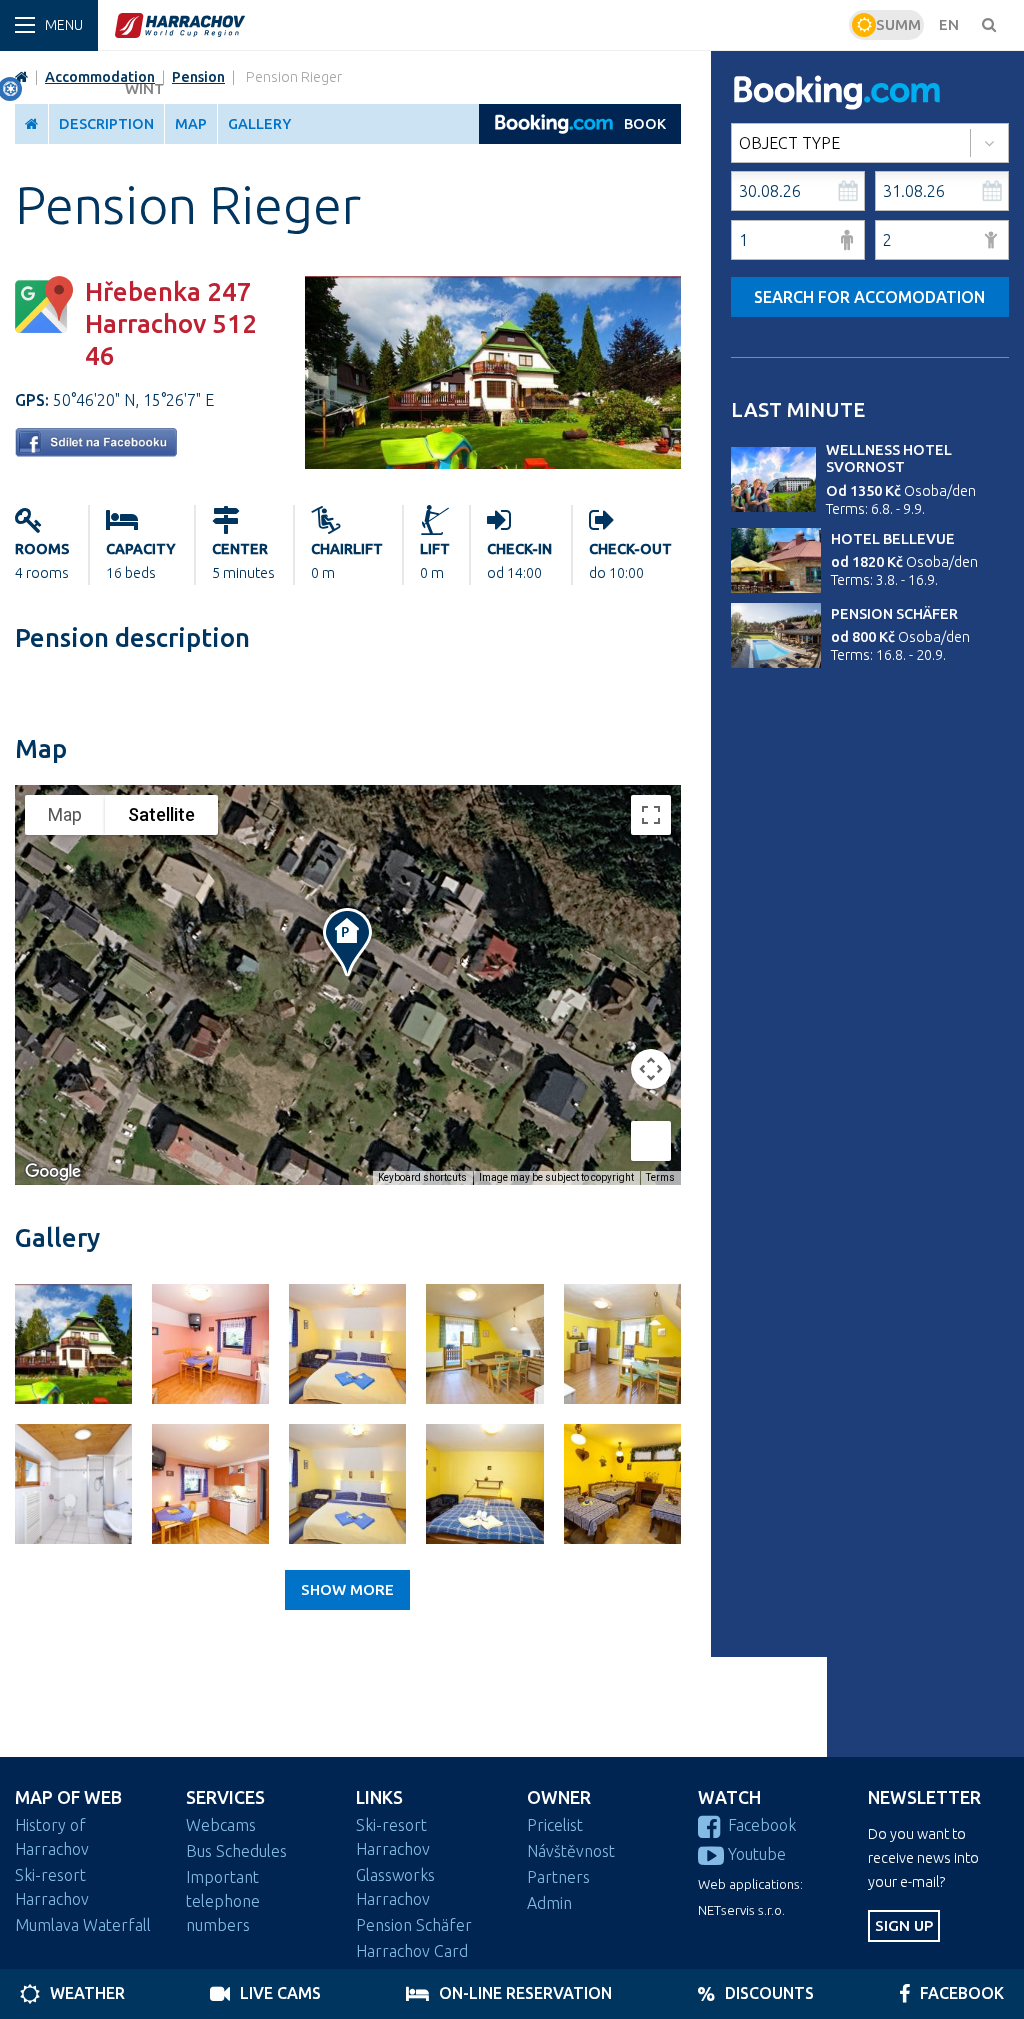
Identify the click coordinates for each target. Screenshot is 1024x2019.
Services (225, 1797)
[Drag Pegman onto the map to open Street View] (651, 1141)
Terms (660, 1177)
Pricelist (555, 1825)
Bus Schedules (236, 1851)
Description (106, 124)
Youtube (757, 1854)
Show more (347, 1589)
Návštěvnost (571, 1851)
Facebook (762, 1825)
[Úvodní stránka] (479, 25)
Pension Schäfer (894, 614)
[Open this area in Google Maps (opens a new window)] (53, 1172)
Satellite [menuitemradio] (161, 814)
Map (191, 124)
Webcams (221, 1825)
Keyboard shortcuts (422, 1177)
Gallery (259, 124)
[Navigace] (49, 25)
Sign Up (904, 1925)
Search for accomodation (869, 297)
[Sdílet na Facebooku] (96, 451)
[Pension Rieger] (493, 463)
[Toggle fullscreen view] (651, 815)
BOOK (645, 124)
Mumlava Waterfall (83, 1925)
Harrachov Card (412, 1951)
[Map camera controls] (651, 1069)
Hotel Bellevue (893, 539)
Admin (549, 1903)
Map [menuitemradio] (65, 814)
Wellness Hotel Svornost (889, 458)
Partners (558, 1877)
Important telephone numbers (223, 1901)
